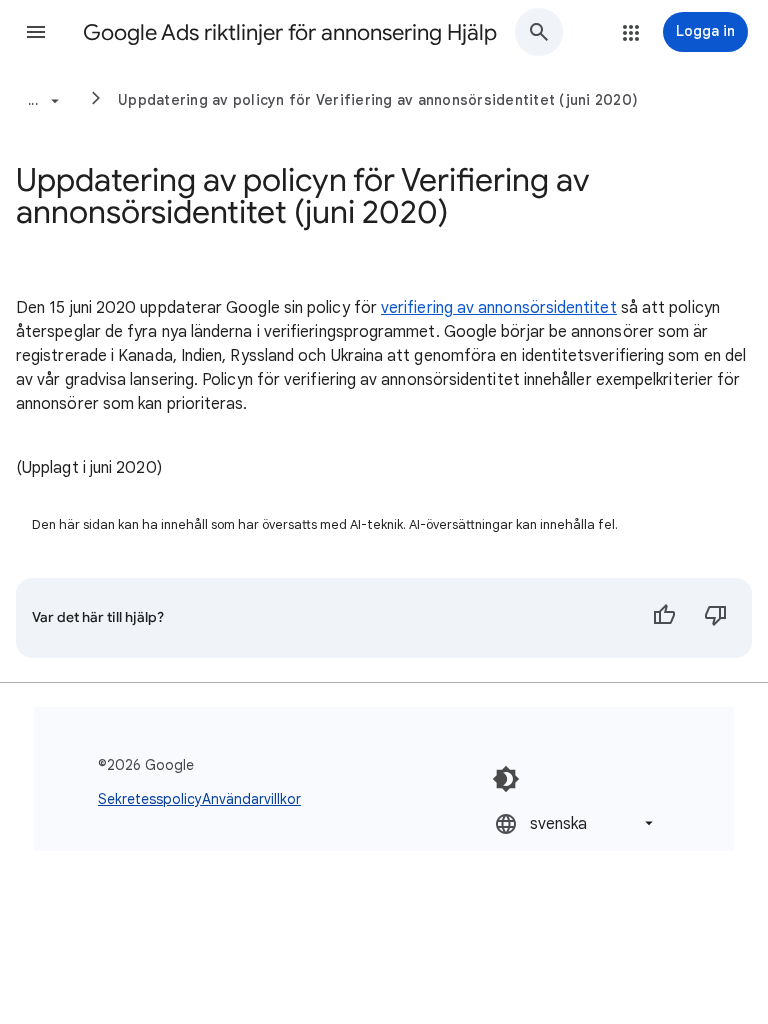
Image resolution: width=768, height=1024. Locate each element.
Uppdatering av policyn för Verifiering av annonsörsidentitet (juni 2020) (378, 100)
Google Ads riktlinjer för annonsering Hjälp (290, 32)
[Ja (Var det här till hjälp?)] (664, 618)
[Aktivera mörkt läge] (506, 779)
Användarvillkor (251, 799)
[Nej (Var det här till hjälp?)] (716, 618)
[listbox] (576, 823)
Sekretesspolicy (150, 799)
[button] (36, 32)
